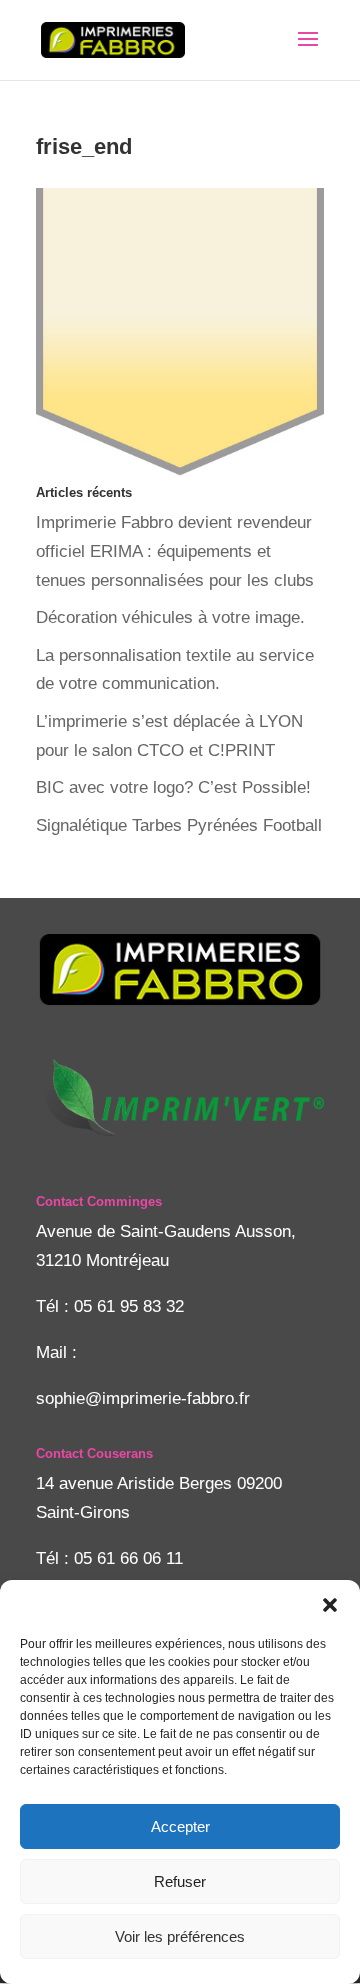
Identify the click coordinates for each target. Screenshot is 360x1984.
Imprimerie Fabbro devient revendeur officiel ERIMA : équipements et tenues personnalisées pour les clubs (175, 551)
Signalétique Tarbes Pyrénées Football (179, 825)
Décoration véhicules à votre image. (170, 617)
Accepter (180, 1826)
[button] (330, 1605)
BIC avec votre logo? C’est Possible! (173, 787)
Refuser (180, 1881)
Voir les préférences (180, 1936)
